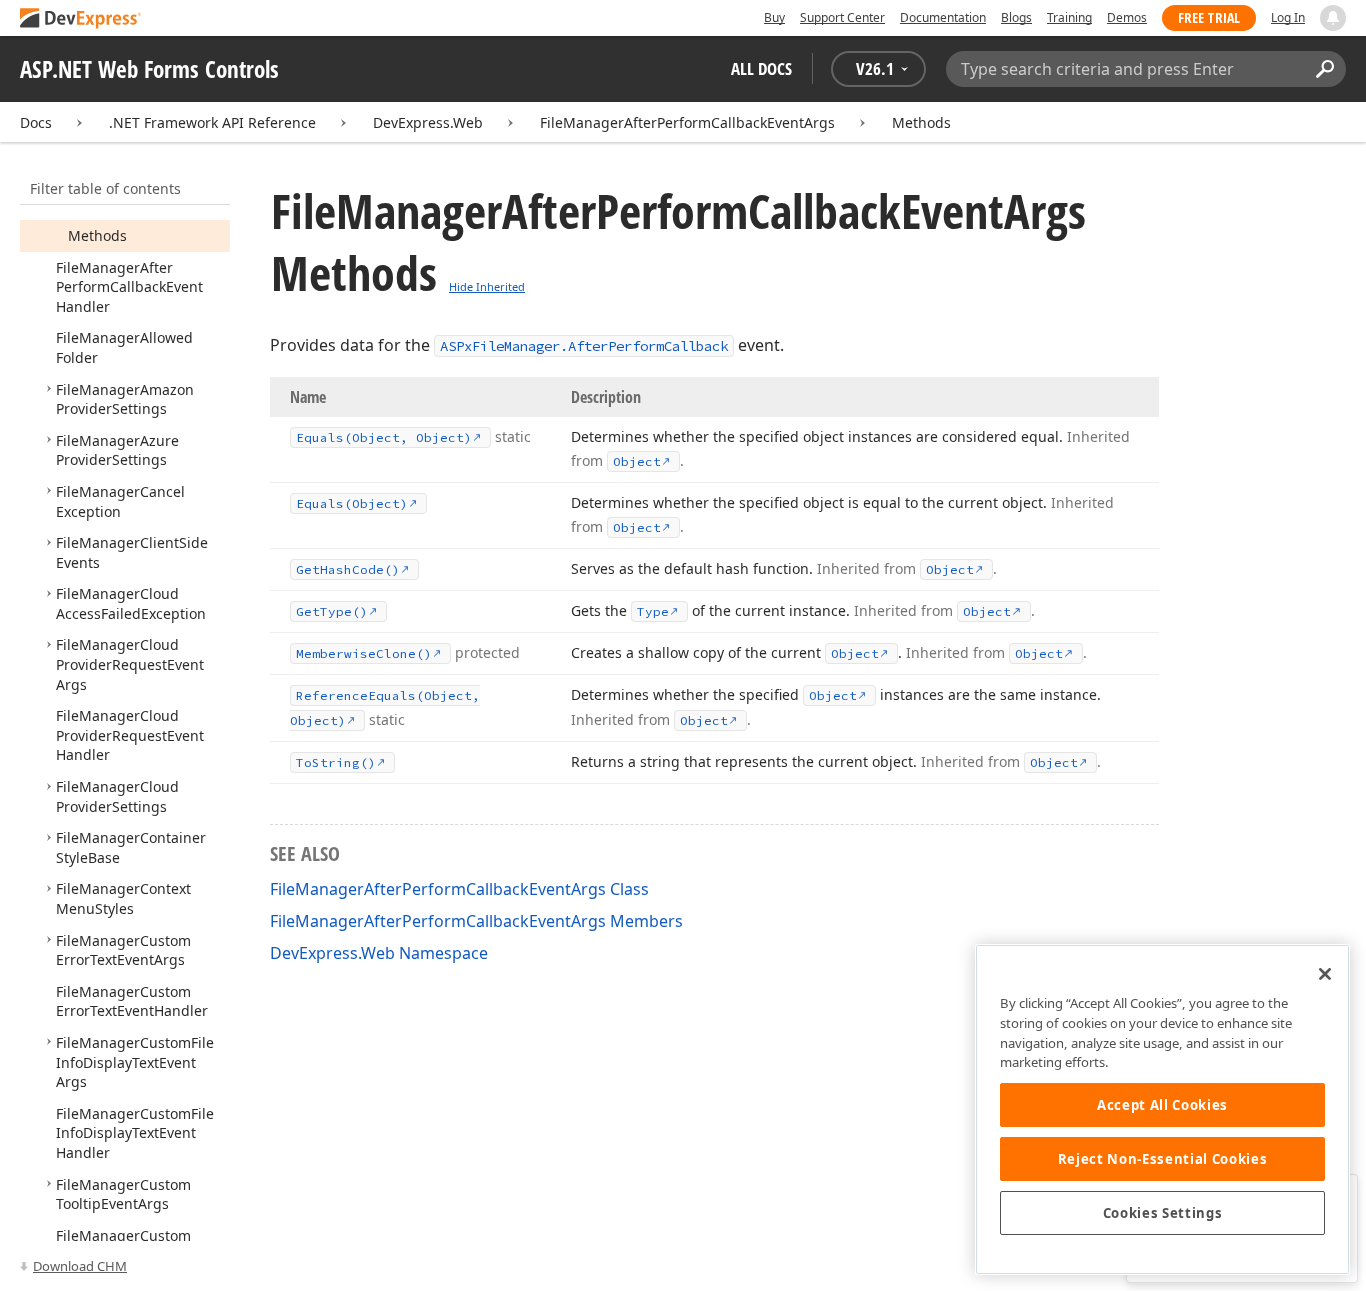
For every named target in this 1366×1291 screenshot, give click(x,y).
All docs (761, 68)
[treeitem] (97, 235)
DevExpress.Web (428, 122)
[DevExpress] (81, 19)
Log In (1288, 17)
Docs (36, 122)
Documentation (943, 17)
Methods (921, 122)
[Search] (1324, 69)
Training (1069, 17)
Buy (774, 17)
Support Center (842, 17)
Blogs (1016, 17)
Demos (1127, 17)
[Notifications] (1333, 18)
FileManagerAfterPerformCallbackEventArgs (687, 122)
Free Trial (1209, 17)
